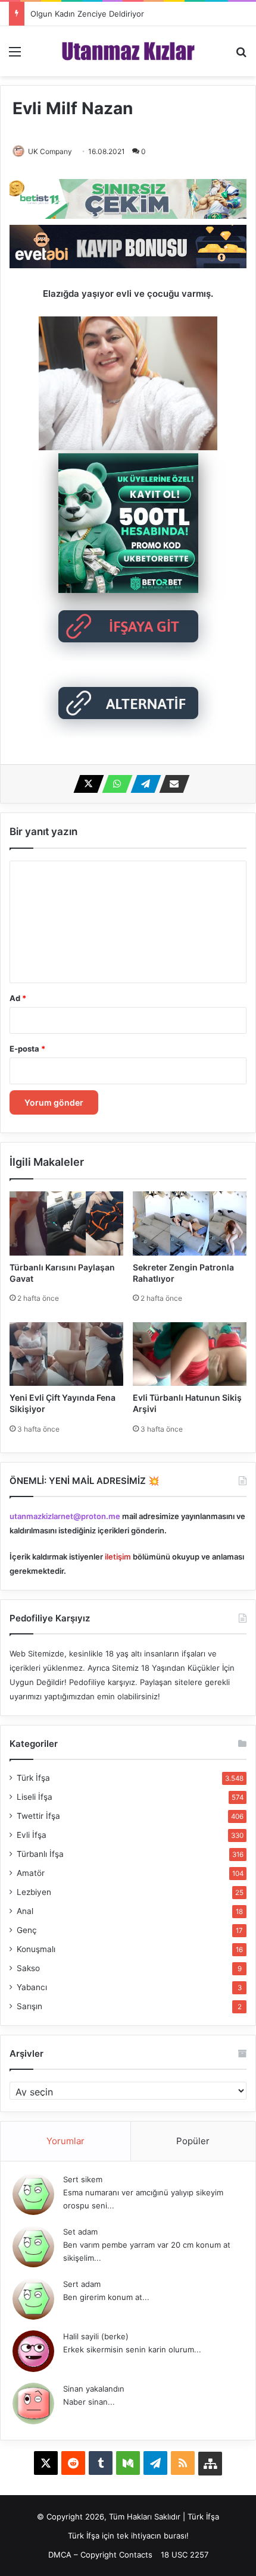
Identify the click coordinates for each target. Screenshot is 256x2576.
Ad (18, 998)
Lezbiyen (34, 1892)
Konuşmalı (36, 1949)
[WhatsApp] (114, 784)
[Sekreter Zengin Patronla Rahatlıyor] (190, 1223)
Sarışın (29, 2006)
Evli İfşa (32, 1835)
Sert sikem (83, 2179)
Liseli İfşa (35, 1797)
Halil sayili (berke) (96, 2336)
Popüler (193, 2141)
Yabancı (32, 1987)
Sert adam (82, 2284)
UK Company (50, 151)
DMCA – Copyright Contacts (100, 2555)
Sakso (28, 1968)
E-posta (27, 1049)
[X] (85, 784)
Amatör (31, 1873)
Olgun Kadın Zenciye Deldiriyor (87, 14)
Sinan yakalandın (94, 2389)
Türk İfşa (33, 1778)
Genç (27, 1930)
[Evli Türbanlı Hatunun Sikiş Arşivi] (190, 1354)
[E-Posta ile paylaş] (171, 784)
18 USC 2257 (185, 2555)
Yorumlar (65, 2141)
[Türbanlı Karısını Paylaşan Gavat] (66, 1223)
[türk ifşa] (128, 51)
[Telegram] (142, 784)
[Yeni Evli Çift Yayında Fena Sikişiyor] (66, 1354)
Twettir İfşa (38, 1816)
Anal (25, 1911)
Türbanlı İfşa (40, 1854)
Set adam (80, 2232)
